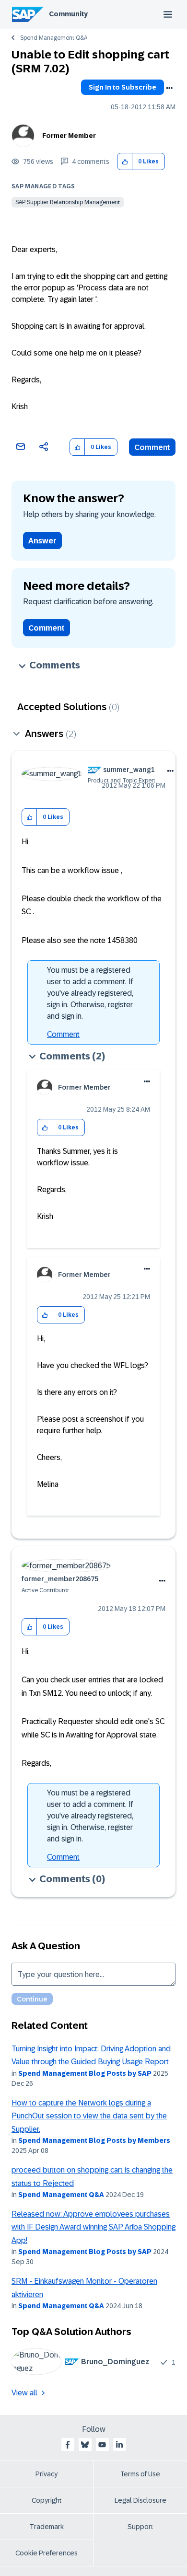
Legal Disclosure (140, 2500)
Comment (152, 447)
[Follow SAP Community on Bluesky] (85, 2445)
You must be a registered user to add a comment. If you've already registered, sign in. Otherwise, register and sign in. (90, 993)
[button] (125, 162)
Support (140, 2527)
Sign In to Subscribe (123, 87)
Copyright (47, 2500)
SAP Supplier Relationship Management (68, 202)
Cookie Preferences (47, 2553)
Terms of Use (140, 2474)
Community (68, 14)
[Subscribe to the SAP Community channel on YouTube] (102, 2445)
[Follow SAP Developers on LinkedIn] (119, 2445)
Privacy (47, 2474)
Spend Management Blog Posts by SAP (85, 2073)
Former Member (69, 136)
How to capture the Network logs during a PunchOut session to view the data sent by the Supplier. (89, 2116)
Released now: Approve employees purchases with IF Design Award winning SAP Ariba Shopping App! (93, 2227)
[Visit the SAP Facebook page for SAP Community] (68, 2445)
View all (24, 2393)
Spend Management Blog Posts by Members (94, 2140)
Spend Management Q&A (54, 38)
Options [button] (169, 88)
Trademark (47, 2527)
